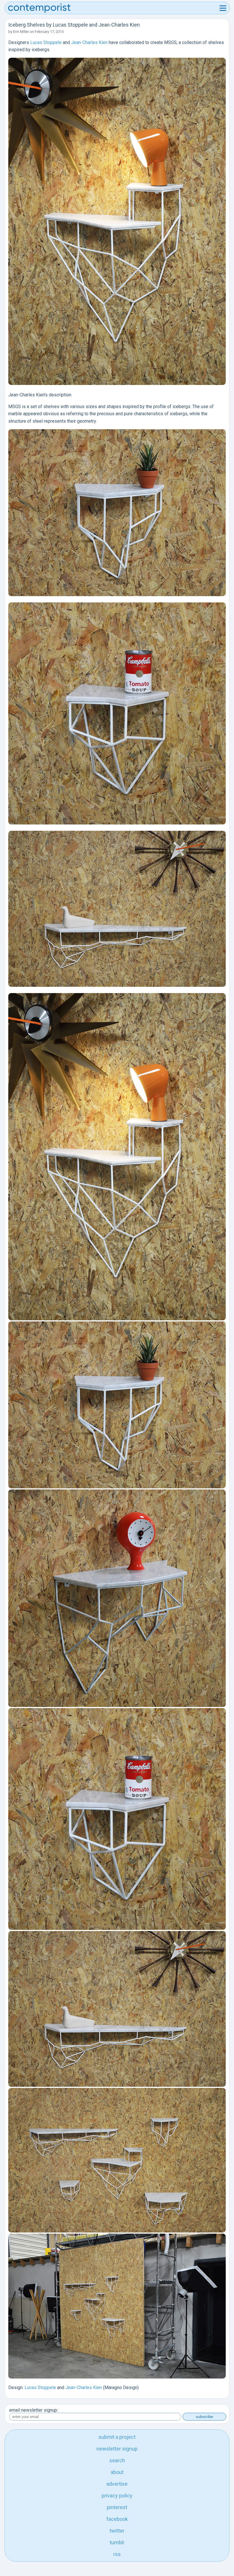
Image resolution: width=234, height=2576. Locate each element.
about (117, 2472)
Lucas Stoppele (46, 42)
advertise (117, 2484)
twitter (117, 2531)
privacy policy (117, 2496)
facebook (117, 2519)
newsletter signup (117, 2449)
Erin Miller (21, 32)
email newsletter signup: (34, 2410)
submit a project (117, 2437)
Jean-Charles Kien (89, 42)
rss (117, 2554)
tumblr (117, 2542)
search (117, 2460)
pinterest (117, 2507)
